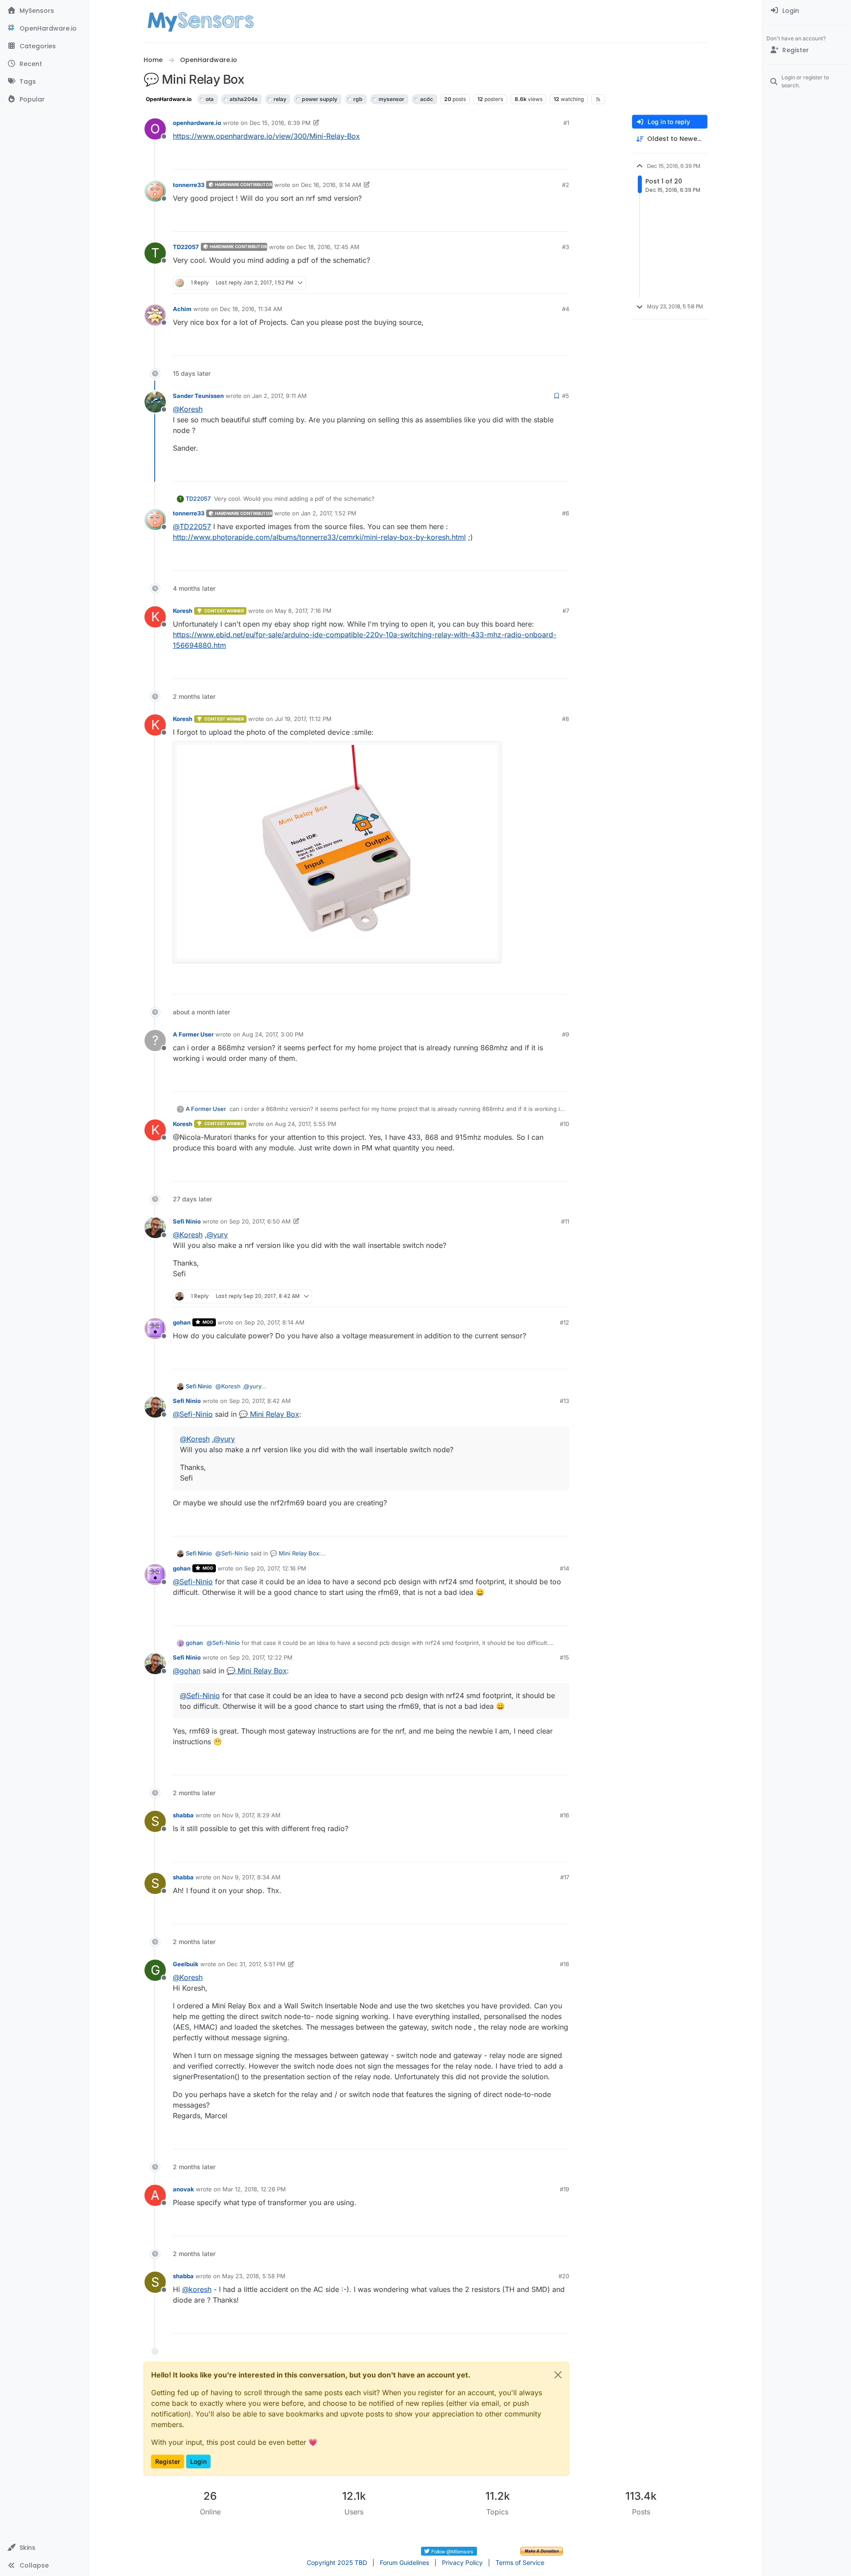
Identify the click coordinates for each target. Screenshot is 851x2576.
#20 (564, 2276)
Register (168, 2461)
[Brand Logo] (201, 21)
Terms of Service (520, 2562)
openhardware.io (197, 123)
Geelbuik (186, 1964)
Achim (182, 309)
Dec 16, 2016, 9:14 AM (331, 185)
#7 (566, 611)
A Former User (193, 1034)
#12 (564, 1322)
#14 (564, 1568)
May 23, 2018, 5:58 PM (254, 2276)
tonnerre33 (189, 185)
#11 (565, 1221)
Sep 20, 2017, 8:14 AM (274, 1322)
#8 (566, 719)
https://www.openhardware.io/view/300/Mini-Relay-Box (266, 136)
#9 (566, 1034)
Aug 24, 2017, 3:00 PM (273, 1034)
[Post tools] (562, 159)
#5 (566, 396)
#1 (566, 123)
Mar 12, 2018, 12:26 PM (254, 2189)
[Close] (558, 2375)
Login (198, 2461)
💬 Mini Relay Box (269, 1414)
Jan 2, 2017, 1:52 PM (329, 513)
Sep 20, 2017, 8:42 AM (260, 1401)
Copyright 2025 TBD (337, 2562)
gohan (182, 1322)
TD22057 (186, 247)
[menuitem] (807, 11)
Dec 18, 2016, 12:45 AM (328, 247)
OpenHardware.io (169, 99)
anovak (183, 2189)
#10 (564, 1124)
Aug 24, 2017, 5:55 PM (306, 1124)
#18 (564, 1964)
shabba (183, 1815)
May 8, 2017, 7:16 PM (303, 611)
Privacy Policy (462, 2562)
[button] (44, 2548)
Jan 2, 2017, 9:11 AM (279, 396)
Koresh (183, 611)
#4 (566, 309)
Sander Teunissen (198, 396)
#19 (564, 2189)
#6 (566, 513)
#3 (566, 247)
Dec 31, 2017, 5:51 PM (256, 1964)
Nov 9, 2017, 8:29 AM (251, 1815)
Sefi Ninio (187, 1221)
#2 (566, 185)
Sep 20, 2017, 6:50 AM (260, 1221)
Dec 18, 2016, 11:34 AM (251, 309)
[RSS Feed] (598, 99)
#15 (564, 1657)
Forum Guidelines (404, 2562)
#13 (564, 1401)
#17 (565, 1877)
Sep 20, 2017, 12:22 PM (261, 1657)
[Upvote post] (530, 159)
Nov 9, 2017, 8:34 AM (251, 1877)
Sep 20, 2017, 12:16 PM (275, 1568)
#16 (564, 1815)
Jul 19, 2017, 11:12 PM (303, 719)
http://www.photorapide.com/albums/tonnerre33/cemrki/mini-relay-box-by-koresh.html (319, 537)
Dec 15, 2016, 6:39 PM (280, 123)
